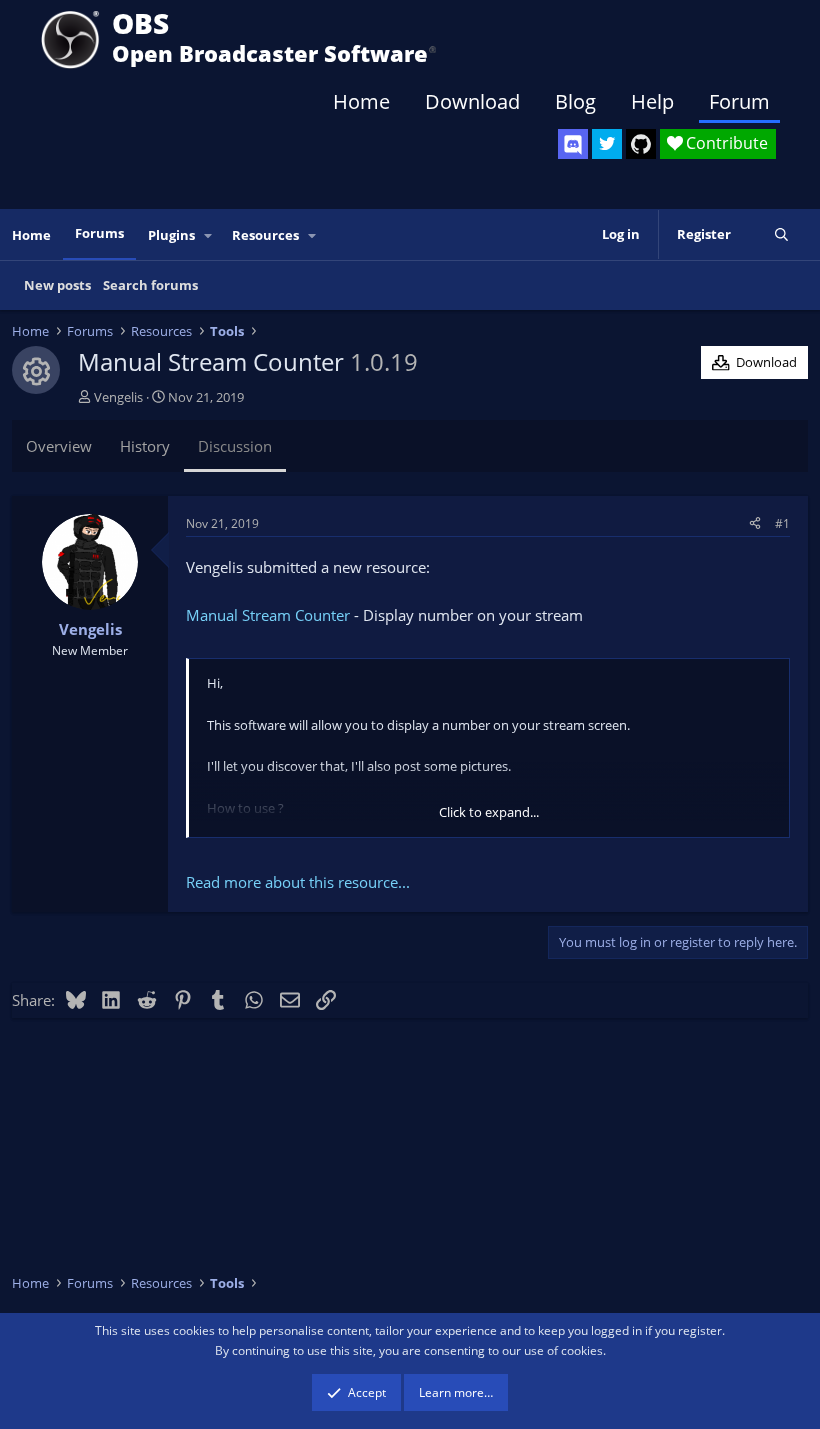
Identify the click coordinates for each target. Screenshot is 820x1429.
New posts (57, 285)
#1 (782, 523)
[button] (209, 235)
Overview (59, 446)
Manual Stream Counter (268, 615)
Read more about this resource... (298, 882)
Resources (265, 235)
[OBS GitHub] (641, 144)
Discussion (235, 446)
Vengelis (118, 397)
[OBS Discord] (573, 144)
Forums (99, 233)
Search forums (150, 285)
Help (652, 101)
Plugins (171, 235)
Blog (575, 101)
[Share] (755, 523)
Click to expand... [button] (489, 812)
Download (472, 101)
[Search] (781, 234)
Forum (739, 101)
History (145, 446)
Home (361, 101)
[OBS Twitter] (607, 144)
